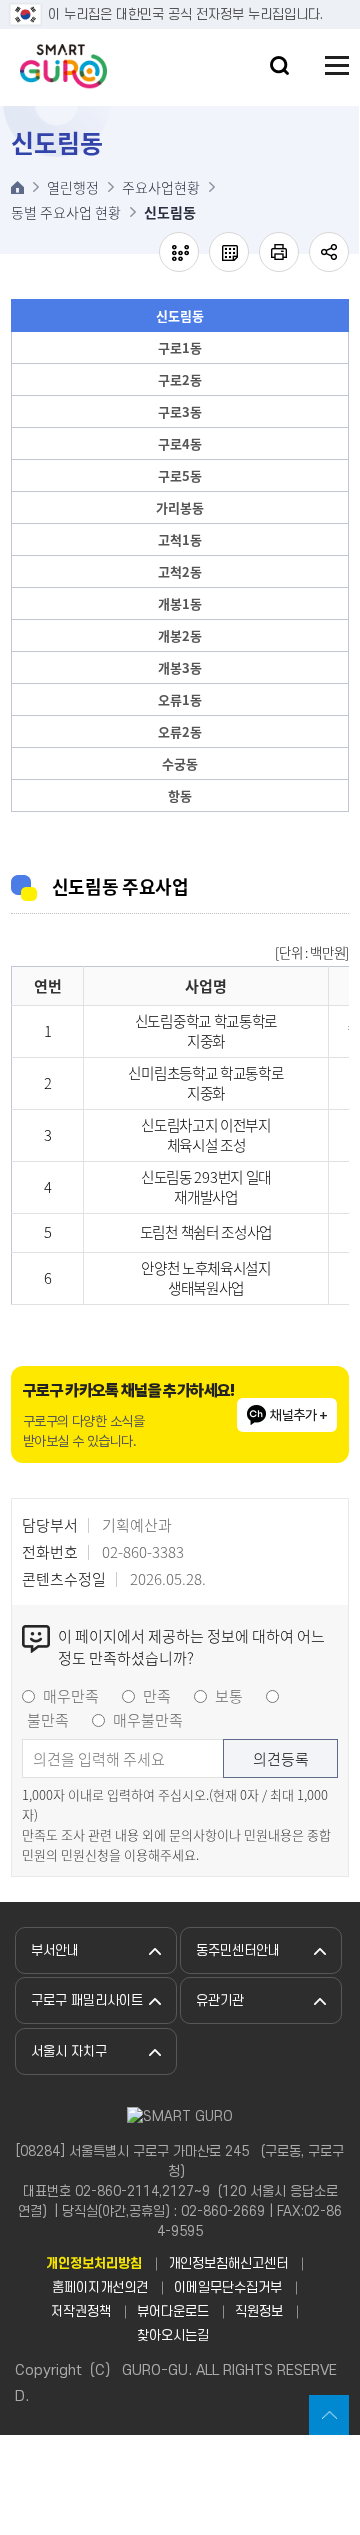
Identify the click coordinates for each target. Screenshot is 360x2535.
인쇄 (279, 252)
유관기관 (220, 2000)
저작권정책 (81, 2311)
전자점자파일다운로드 (229, 252)
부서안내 (55, 1950)
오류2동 (180, 731)
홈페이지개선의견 (100, 2287)
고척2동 (180, 571)
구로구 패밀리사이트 (87, 2000)
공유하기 (329, 252)
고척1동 (180, 539)
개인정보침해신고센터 (228, 2263)
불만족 (48, 1720)
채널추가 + (298, 1415)
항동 (180, 795)
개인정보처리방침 (94, 2263)
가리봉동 (180, 507)
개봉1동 (180, 603)
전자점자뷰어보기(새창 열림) (179, 252)
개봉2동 (180, 635)
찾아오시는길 (173, 2335)
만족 (157, 1696)
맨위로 (329, 2415)
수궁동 (180, 763)
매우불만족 (148, 1720)
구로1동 (180, 347)
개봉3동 (180, 667)
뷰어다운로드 (173, 2311)
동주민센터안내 (238, 1950)
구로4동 (180, 443)
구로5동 (180, 475)
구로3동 (180, 411)
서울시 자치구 (69, 2051)
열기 (279, 65)
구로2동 (180, 379)
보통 (229, 1696)
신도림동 (180, 315)
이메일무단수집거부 (228, 2287)
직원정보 (259, 2311)
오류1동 (180, 699)
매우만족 (71, 1696)
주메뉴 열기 (337, 65)
